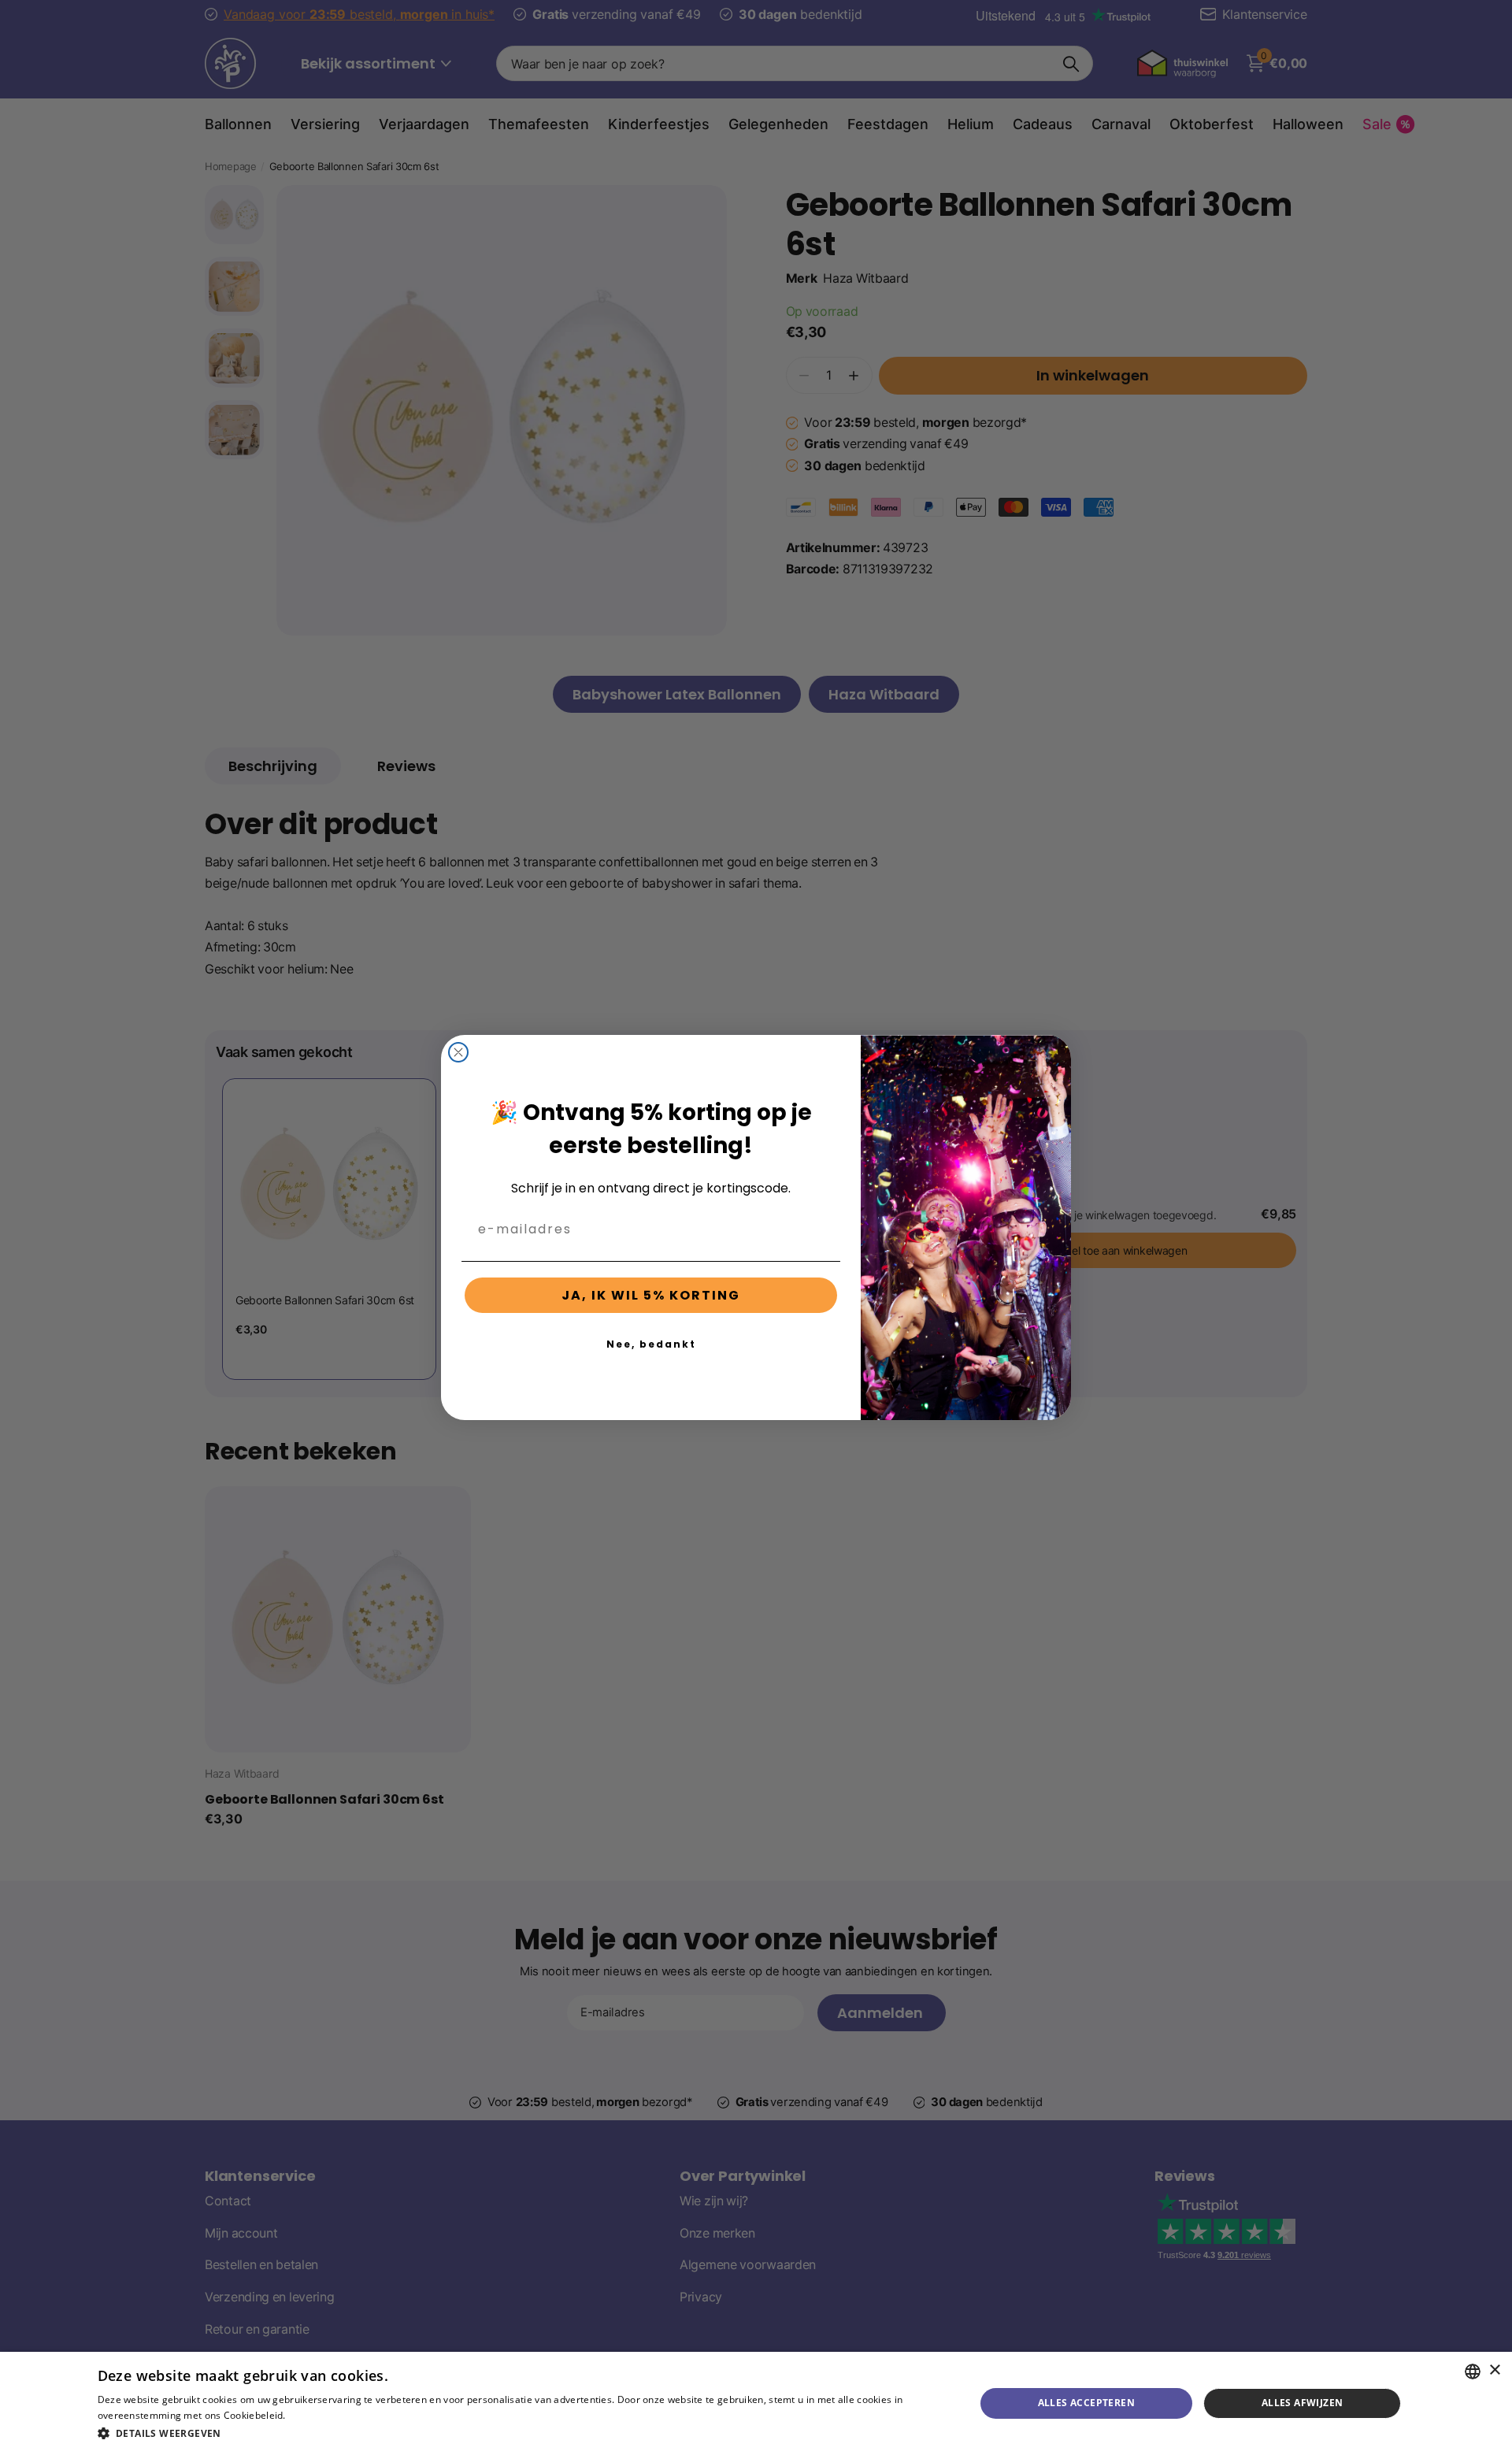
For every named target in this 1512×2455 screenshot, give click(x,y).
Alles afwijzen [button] (1303, 2403)
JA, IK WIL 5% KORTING (651, 1295)
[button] (523, 2433)
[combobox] (1473, 2372)
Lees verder (315, 2415)
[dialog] (756, 2403)
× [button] (1494, 2370)
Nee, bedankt (651, 1344)
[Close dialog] (458, 1052)
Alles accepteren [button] (1086, 2403)
